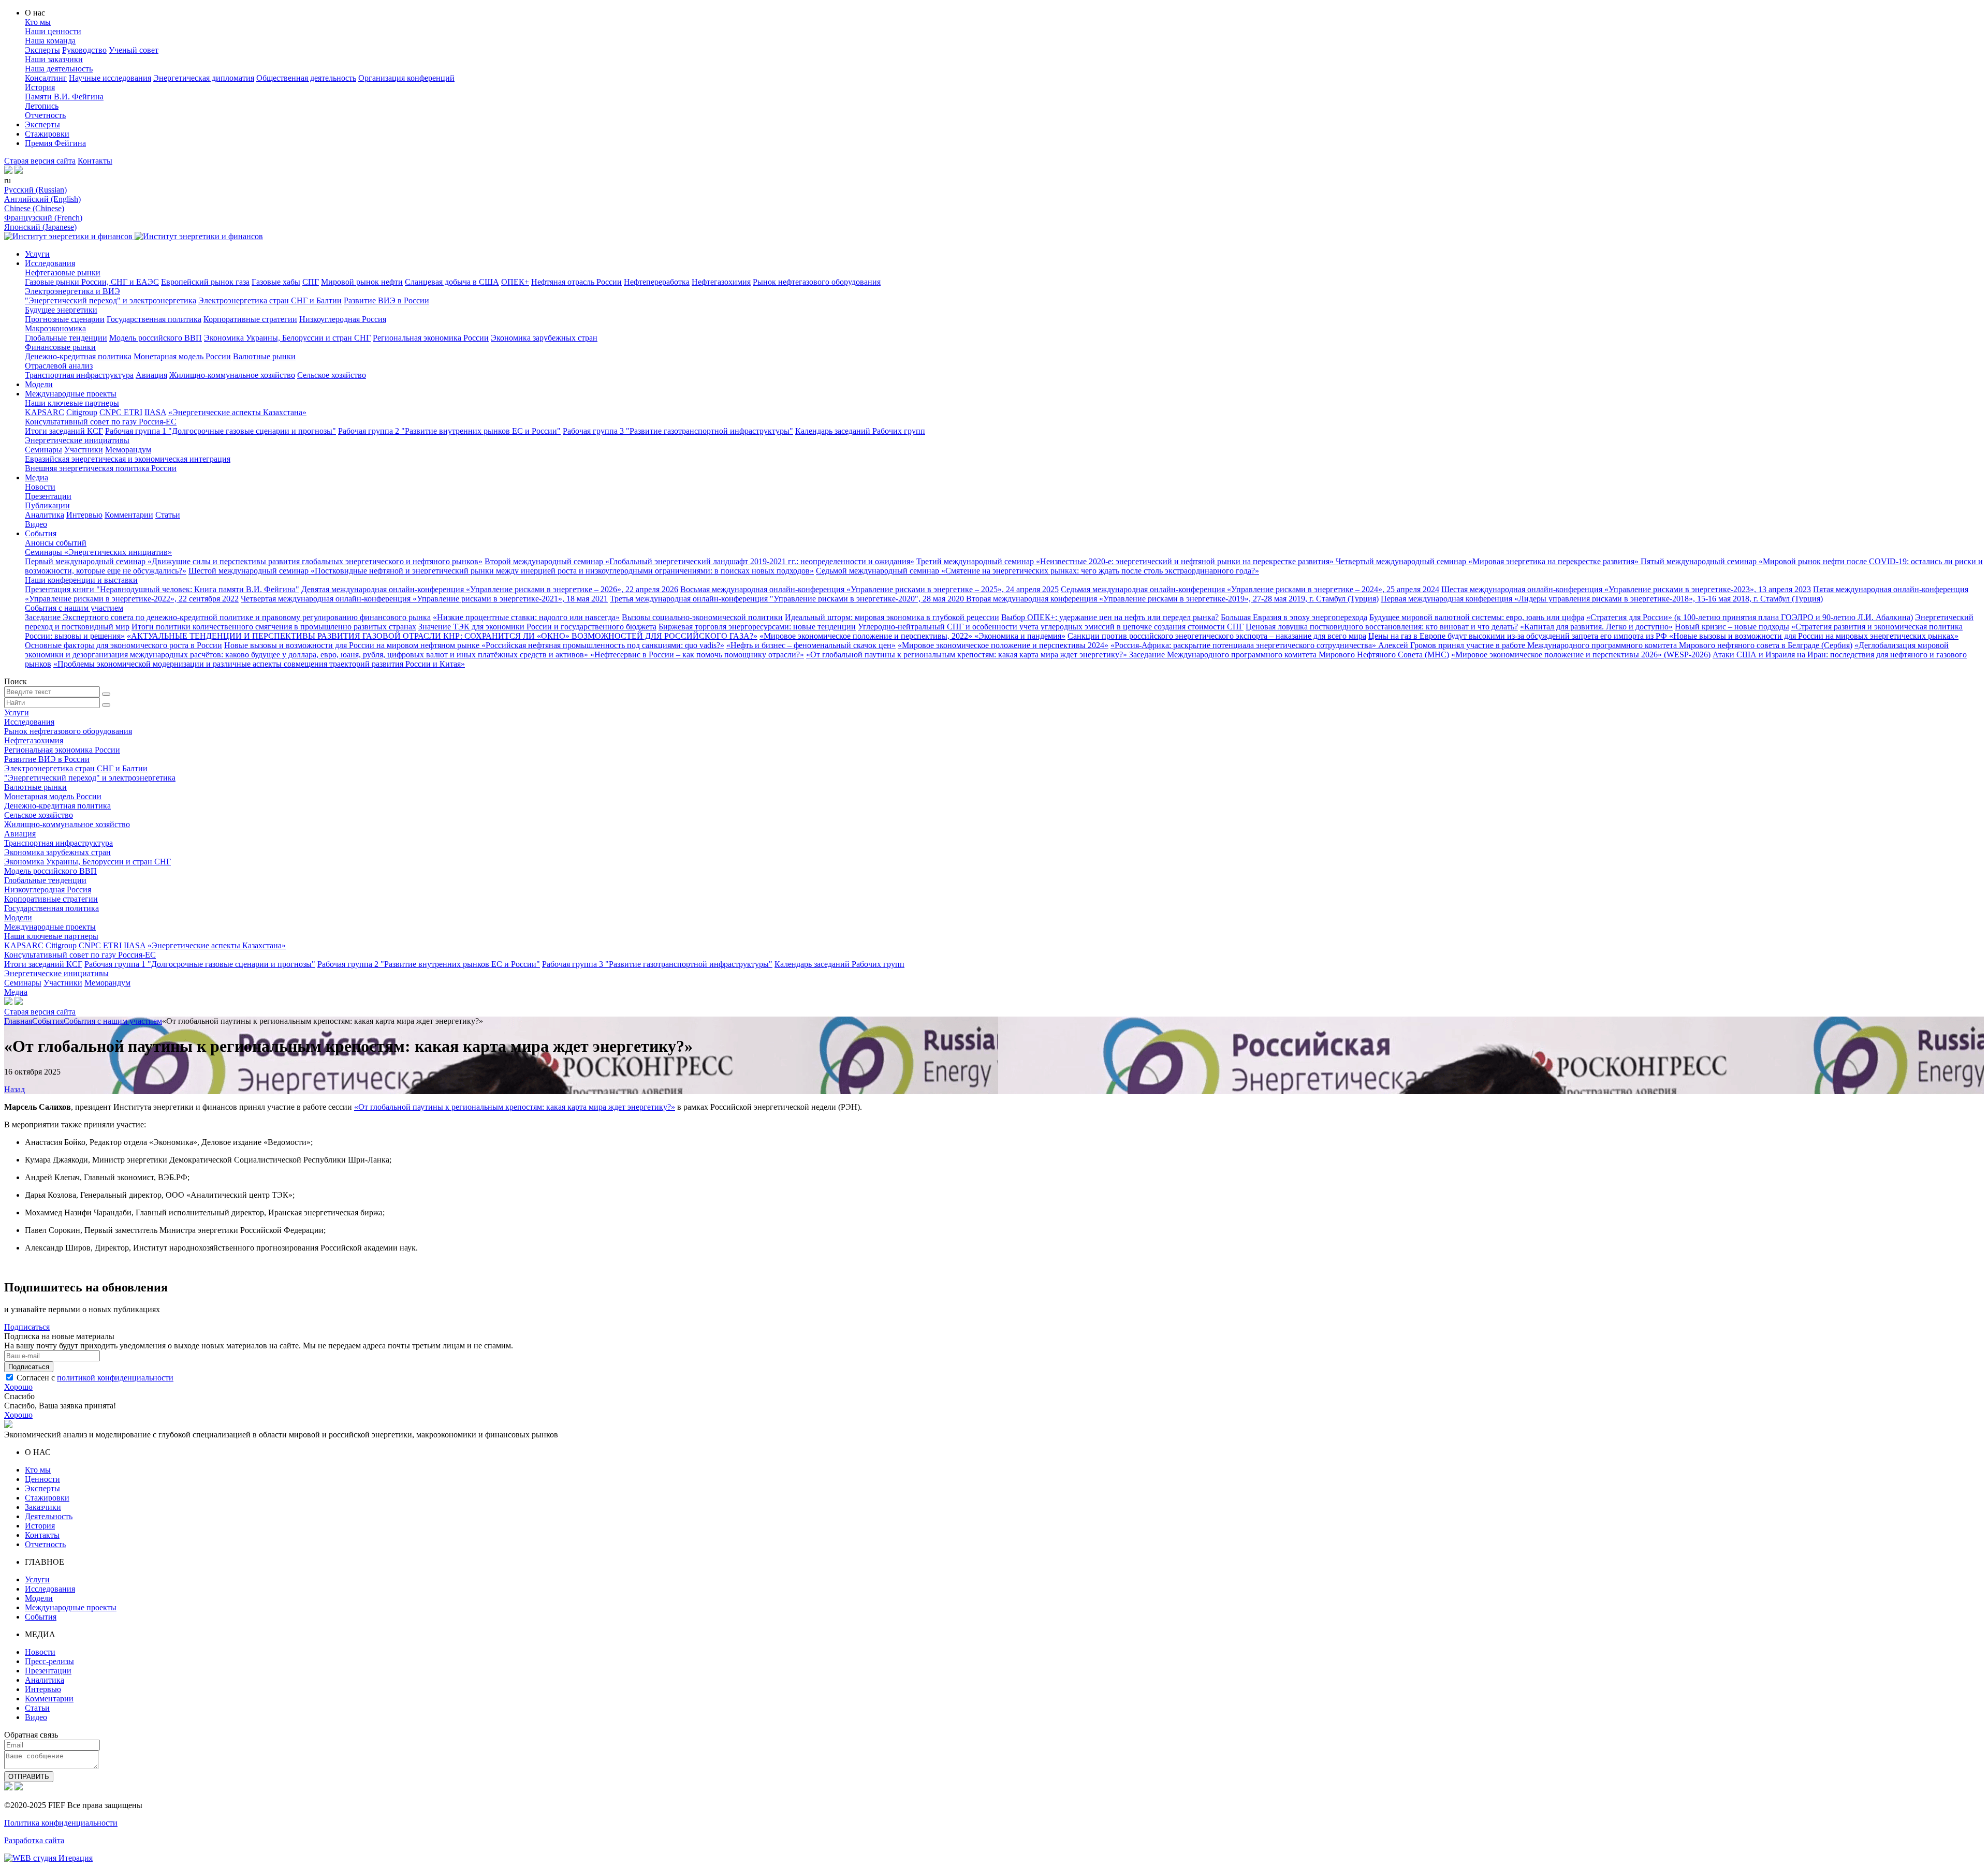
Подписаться (27, 1327)
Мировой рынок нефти (362, 282)
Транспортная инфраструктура (79, 375)
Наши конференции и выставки (81, 580)
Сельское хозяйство (332, 375)
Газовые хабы (276, 282)
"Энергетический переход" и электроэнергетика (111, 300)
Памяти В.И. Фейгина (64, 97)
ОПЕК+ (515, 282)
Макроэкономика (55, 328)
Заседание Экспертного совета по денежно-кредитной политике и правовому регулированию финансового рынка (228, 617)
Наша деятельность (59, 69)
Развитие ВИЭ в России (386, 300)
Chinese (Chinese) (34, 208)
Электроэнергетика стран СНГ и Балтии (270, 300)
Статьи (168, 515)
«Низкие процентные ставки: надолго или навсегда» (526, 617)
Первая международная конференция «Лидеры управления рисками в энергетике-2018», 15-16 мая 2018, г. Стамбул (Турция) (1602, 599)
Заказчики (43, 1507)
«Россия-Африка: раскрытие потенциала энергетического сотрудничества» (1244, 645)
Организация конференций (406, 78)
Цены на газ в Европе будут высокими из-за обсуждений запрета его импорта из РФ (1519, 636)
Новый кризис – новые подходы (1732, 627)
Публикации (47, 505)
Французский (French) (43, 218)
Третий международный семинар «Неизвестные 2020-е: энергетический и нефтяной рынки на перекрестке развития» (1126, 561)
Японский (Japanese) (40, 227)
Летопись (42, 106)
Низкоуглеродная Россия (343, 319)
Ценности (42, 1479)
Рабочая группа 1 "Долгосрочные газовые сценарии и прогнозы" (221, 431)
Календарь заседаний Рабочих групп (860, 431)
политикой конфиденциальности (115, 1378)
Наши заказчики (54, 59)
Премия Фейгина (55, 143)
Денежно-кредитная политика (78, 356)
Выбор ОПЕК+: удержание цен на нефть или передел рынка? (1110, 617)
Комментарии (129, 515)
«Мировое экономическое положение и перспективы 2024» (1003, 645)
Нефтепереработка (657, 282)
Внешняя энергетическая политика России (101, 468)
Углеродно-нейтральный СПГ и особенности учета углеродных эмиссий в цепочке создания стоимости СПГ (1051, 627)
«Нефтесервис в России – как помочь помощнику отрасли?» (697, 655)
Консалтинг (46, 78)
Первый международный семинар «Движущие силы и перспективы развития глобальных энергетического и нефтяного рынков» (254, 561)
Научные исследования (110, 78)
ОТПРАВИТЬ (29, 1777)
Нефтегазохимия (721, 282)
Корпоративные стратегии (250, 319)
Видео (36, 524)
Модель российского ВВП (156, 338)
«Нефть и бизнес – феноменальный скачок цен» (811, 645)
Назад (14, 1089)
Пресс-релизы (49, 1661)
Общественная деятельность (306, 78)
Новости (40, 487)
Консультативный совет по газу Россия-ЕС (101, 422)
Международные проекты (71, 394)
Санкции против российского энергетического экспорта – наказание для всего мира (1217, 636)
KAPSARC (45, 412)
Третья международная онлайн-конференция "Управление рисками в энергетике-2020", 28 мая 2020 (788, 599)
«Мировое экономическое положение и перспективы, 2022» (867, 636)
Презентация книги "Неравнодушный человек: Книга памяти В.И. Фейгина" (162, 589)
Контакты (95, 161)
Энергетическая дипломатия (204, 78)
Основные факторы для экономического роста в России (123, 645)
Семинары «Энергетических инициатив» (98, 552)
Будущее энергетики (61, 310)
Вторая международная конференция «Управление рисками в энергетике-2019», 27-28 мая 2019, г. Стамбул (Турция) (1172, 599)
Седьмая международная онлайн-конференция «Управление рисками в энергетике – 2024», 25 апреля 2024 (1250, 589)
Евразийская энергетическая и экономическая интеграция (128, 459)
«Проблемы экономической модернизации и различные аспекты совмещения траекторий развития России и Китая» (259, 664)
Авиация (151, 375)
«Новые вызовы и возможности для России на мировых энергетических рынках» (1814, 636)
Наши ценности (53, 31)
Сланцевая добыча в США (452, 282)
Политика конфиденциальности (61, 1823)
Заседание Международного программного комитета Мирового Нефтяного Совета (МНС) (1289, 655)
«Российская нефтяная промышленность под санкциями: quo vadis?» (603, 645)
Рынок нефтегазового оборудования (817, 282)
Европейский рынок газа (205, 282)
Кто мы (38, 22)
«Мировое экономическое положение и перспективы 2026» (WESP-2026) (1581, 655)
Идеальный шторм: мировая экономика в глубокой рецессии (892, 617)
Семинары (43, 450)
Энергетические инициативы (77, 440)
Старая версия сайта (40, 161)
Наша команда (50, 41)
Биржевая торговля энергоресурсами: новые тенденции (757, 627)
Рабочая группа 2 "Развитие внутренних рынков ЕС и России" (449, 431)
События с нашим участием (74, 608)
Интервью (84, 515)
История (40, 87)
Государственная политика (154, 319)
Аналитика (45, 515)
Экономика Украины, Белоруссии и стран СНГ (287, 338)
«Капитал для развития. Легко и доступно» (1596, 627)
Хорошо (18, 1387)
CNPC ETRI (121, 412)
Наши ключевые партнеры (72, 403)
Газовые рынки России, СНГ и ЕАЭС (92, 282)
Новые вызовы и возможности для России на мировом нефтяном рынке (353, 645)
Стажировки (47, 134)
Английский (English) (42, 199)
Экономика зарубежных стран (544, 338)
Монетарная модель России (182, 356)
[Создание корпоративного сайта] (48, 1858)
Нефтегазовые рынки (63, 273)
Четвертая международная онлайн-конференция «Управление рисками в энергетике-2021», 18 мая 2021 (424, 599)
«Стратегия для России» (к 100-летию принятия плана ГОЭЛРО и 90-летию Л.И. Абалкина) (1750, 617)
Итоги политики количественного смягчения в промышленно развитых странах (274, 627)
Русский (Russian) (35, 190)
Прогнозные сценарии (65, 319)
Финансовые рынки (60, 347)
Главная (18, 1021)
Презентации (48, 496)
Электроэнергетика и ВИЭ (72, 291)
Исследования (50, 263)
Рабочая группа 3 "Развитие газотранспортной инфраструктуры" (678, 431)
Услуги (37, 254)
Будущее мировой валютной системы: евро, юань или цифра (1477, 617)
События (41, 533)
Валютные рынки (264, 356)
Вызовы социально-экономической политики (702, 617)
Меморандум (128, 450)
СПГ (311, 282)
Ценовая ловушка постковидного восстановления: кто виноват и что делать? (1382, 627)
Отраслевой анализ (59, 366)
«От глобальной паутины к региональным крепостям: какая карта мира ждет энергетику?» (968, 655)
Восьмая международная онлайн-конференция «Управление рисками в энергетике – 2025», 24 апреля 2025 (869, 589)
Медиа (36, 477)
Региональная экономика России (431, 338)
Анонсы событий (56, 543)
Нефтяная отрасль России (576, 282)
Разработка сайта (34, 1840)
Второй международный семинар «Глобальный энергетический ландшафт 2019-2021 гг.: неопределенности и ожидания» (699, 561)
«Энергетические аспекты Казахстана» (237, 412)
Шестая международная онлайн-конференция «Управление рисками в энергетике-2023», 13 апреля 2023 (1626, 589)
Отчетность (45, 115)
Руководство (84, 50)
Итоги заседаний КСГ (64, 431)
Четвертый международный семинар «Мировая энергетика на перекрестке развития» (1488, 561)
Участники (84, 450)
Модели (39, 384)
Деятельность (49, 1516)
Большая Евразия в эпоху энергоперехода (1294, 617)
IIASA (155, 412)
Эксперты (42, 50)
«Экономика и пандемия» (1020, 636)
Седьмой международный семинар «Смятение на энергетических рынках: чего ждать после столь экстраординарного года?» (1037, 571)
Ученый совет (134, 50)
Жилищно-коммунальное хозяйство (232, 375)
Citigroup (82, 412)
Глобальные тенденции (66, 338)
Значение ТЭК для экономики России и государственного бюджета (537, 627)
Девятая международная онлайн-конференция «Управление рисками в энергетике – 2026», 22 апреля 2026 (490, 589)
